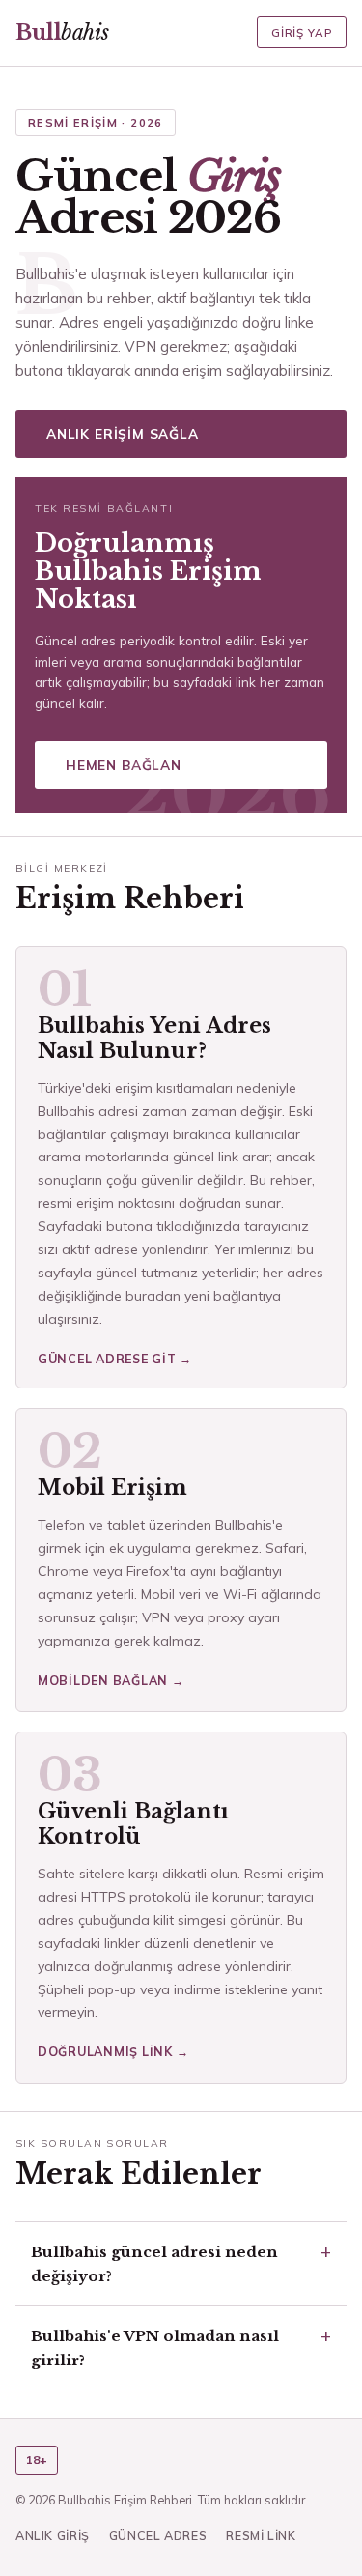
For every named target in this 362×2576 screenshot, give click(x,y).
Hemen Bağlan (124, 765)
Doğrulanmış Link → (113, 2051)
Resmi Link (261, 2535)
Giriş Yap (302, 32)
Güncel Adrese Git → (115, 1359)
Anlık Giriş (53, 2535)
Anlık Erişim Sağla (123, 433)
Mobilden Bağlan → (111, 1680)
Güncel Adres (158, 2535)
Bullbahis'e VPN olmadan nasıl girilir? (155, 2348)
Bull (62, 32)
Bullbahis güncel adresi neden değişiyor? (154, 2264)
